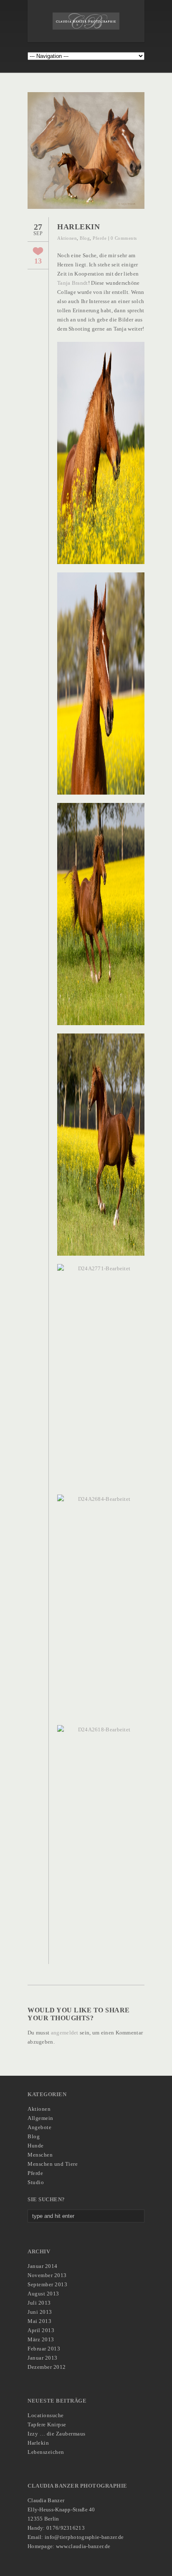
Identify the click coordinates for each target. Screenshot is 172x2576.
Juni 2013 (40, 2312)
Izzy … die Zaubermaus (57, 2434)
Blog (85, 238)
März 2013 (41, 2339)
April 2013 (41, 2330)
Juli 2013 (39, 2303)
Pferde (100, 238)
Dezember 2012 (47, 2367)
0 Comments (124, 238)
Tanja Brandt (73, 283)
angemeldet (65, 2033)
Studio (36, 2182)
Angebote (39, 2127)
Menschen (40, 2155)
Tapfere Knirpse (47, 2424)
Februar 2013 (44, 2349)
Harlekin (38, 2443)
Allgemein (40, 2118)
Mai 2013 (39, 2321)
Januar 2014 (43, 2266)
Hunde (36, 2146)
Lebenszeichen (46, 2452)
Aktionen (67, 238)
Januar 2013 (43, 2358)
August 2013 (43, 2294)
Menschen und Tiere (53, 2164)
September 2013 (47, 2284)
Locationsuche (46, 2415)
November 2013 (47, 2275)
